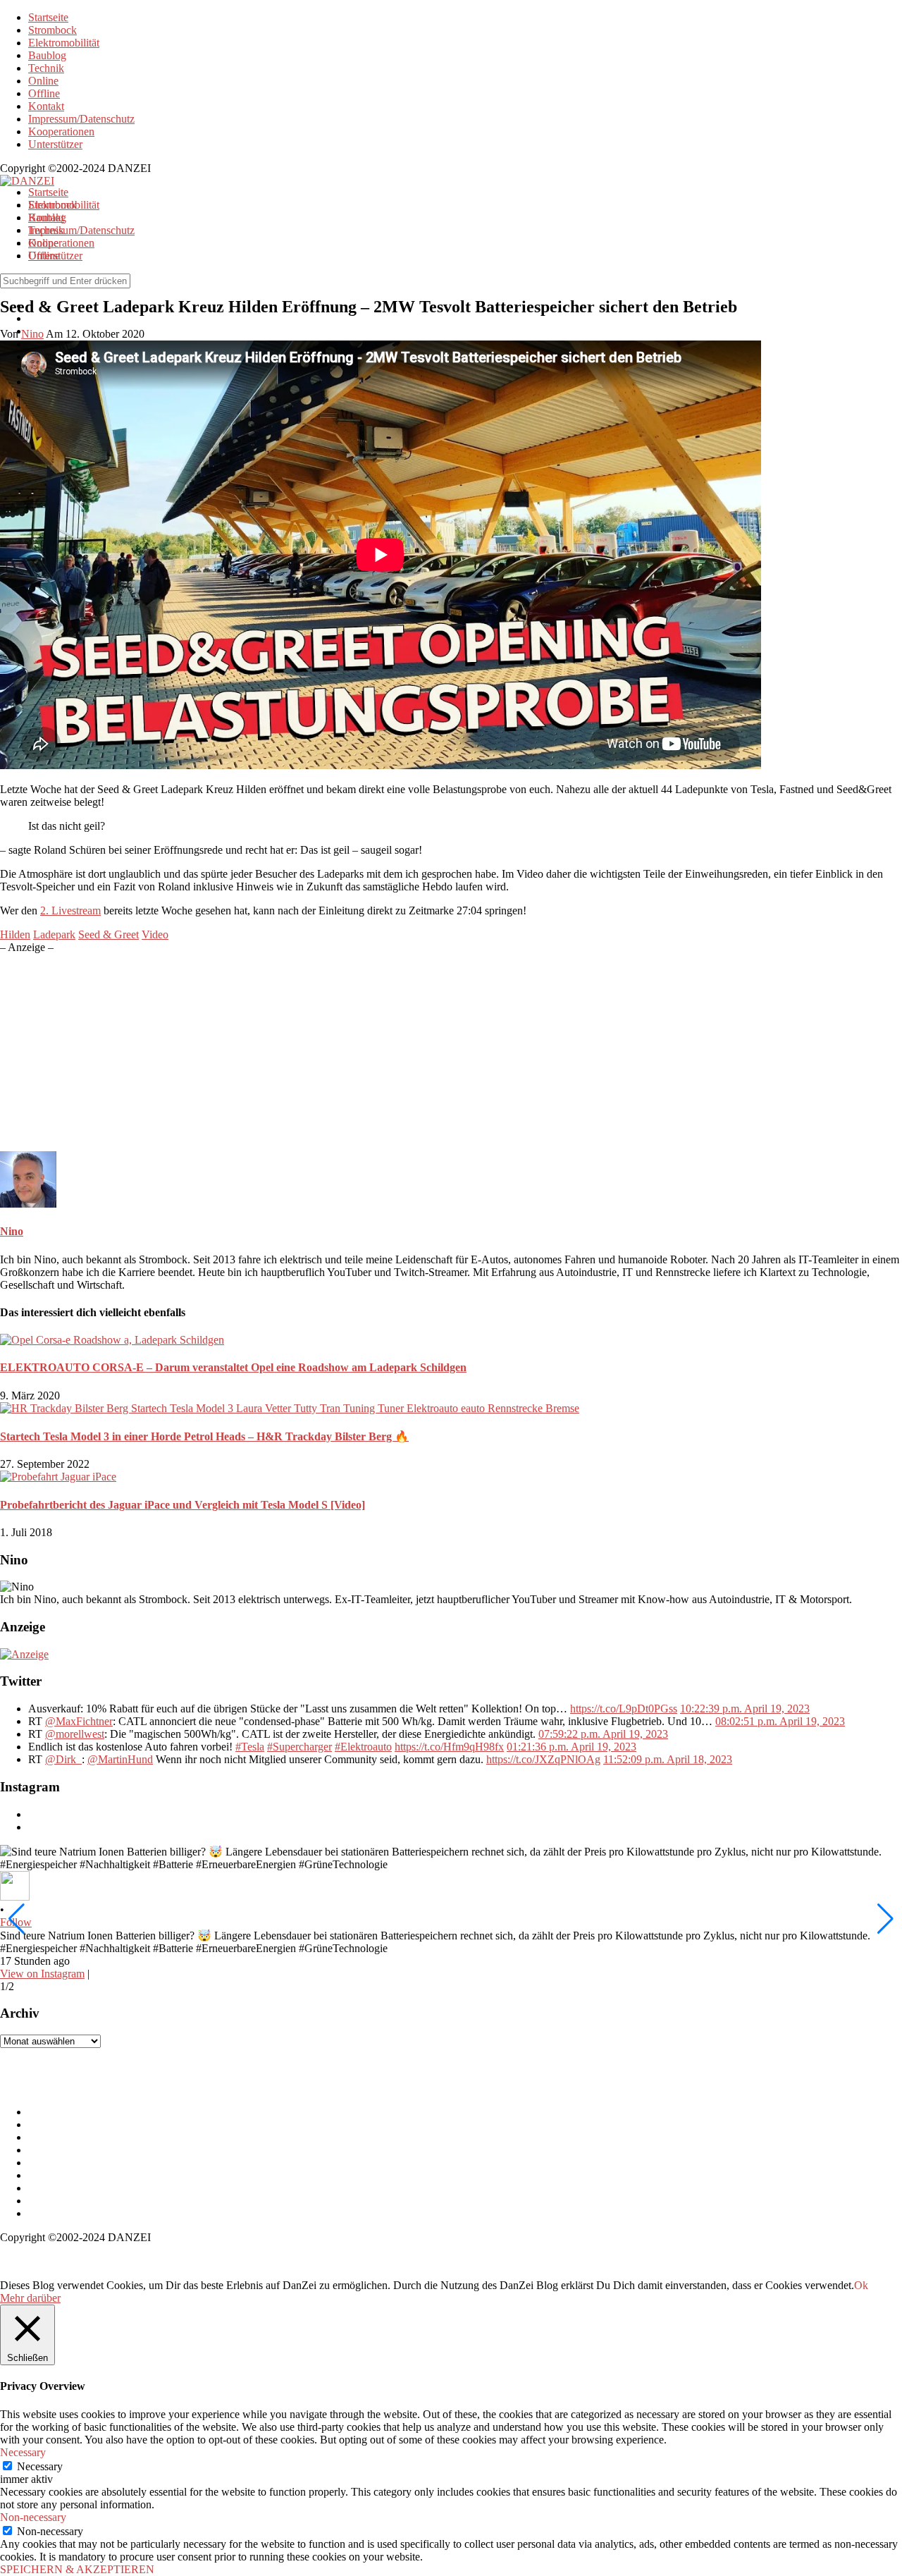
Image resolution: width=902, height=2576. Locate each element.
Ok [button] (861, 2285)
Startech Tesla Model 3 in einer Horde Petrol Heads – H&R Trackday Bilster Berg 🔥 (204, 1436)
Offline (44, 93)
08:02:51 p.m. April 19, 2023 (780, 1721)
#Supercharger (299, 1747)
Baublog (47, 55)
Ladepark (54, 934)
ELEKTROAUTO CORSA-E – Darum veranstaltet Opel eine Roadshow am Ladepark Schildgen (233, 1367)
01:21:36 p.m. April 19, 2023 (572, 1747)
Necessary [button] (23, 2452)
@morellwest (75, 1734)
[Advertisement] (423, 1053)
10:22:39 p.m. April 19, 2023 (745, 1709)
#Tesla (250, 1747)
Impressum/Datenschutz (81, 119)
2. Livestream (70, 910)
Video (155, 934)
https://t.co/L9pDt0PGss (624, 1709)
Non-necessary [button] (33, 2517)
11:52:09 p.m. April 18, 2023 (668, 1759)
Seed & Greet (109, 934)
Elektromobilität (64, 43)
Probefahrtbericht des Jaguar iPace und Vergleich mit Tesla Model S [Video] (183, 1505)
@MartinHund (120, 1759)
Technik (46, 68)
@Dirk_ (63, 1759)
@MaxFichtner (79, 1721)
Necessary (40, 2466)
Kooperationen (61, 131)
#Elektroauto (363, 1747)
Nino (12, 1231)
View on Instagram (42, 1974)
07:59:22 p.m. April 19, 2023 (603, 1734)
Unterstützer (55, 144)
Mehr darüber (30, 2298)
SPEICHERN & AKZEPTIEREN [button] (77, 2569)
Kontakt (46, 106)
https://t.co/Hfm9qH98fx (449, 1747)
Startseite (48, 17)
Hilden (15, 934)
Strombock (52, 30)
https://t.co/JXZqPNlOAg (543, 1759)
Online (43, 81)
